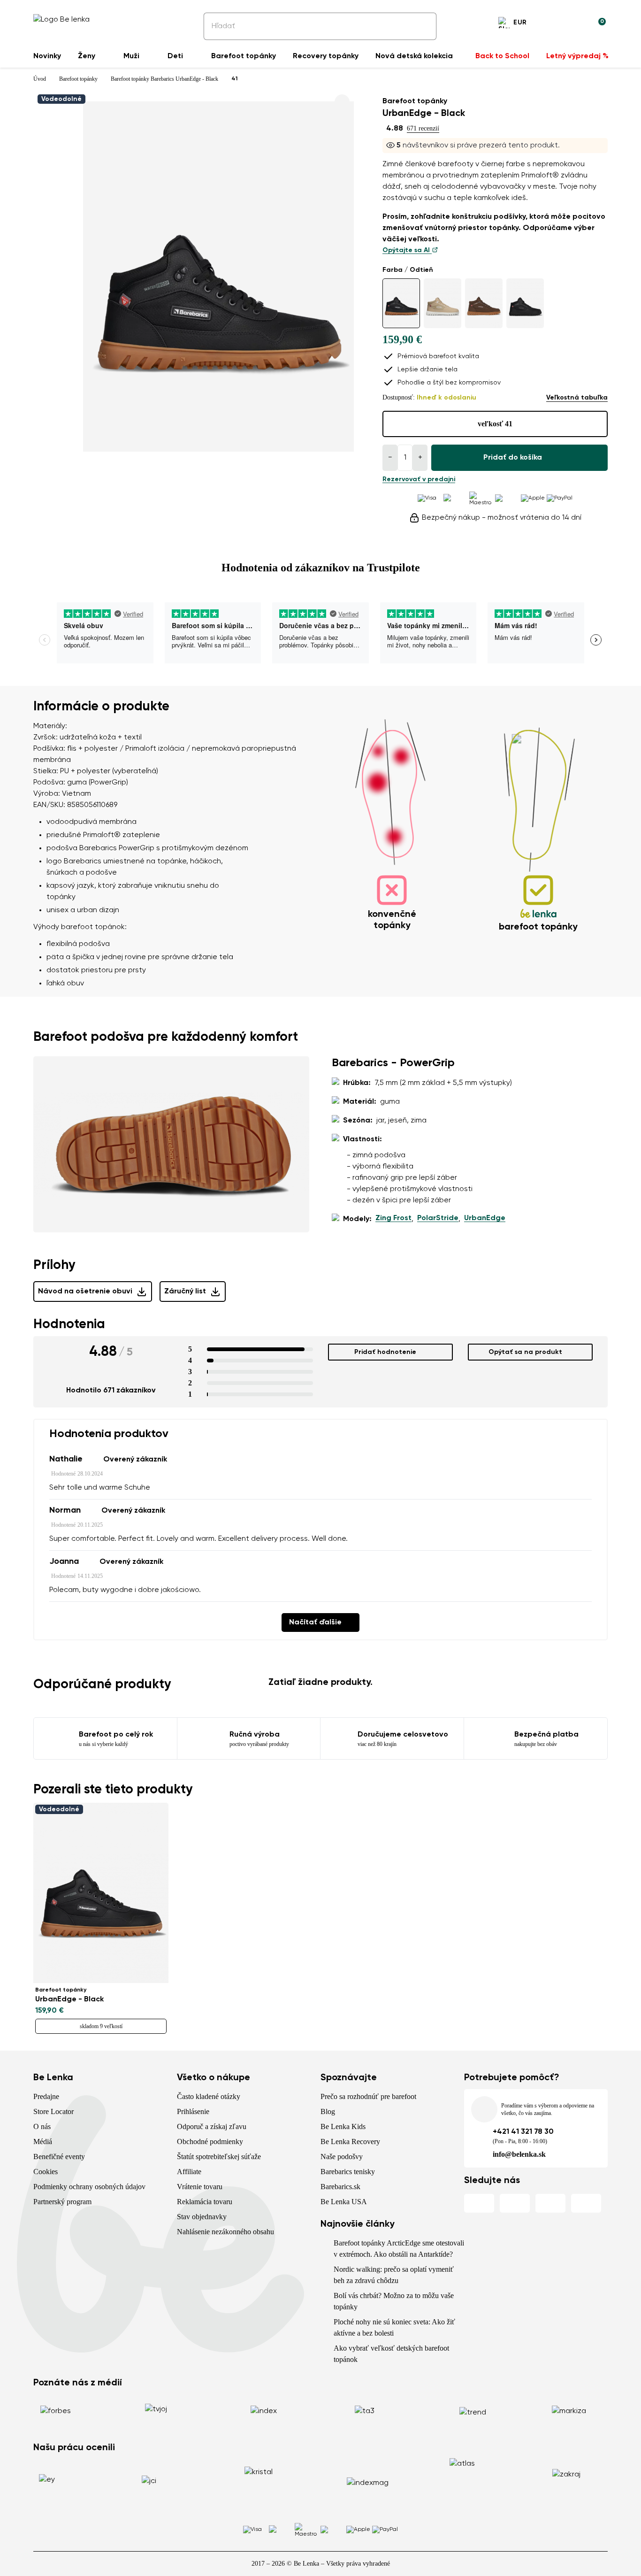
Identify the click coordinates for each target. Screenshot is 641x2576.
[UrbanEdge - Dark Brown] (484, 303)
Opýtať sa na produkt (525, 1352)
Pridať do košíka (513, 458)
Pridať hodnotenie (385, 1352)
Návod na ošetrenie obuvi (85, 1292)
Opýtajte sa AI (407, 250)
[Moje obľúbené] (553, 24)
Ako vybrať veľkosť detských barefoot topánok (391, 2354)
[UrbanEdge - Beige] (443, 303)
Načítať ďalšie (315, 1622)
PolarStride (438, 1218)
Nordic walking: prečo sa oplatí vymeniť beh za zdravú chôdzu (394, 2275)
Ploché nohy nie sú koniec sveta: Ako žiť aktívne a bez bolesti (394, 2327)
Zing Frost (393, 1218)
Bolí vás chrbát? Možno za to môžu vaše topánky (394, 2301)
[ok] (423, 26)
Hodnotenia (69, 1324)
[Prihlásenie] (576, 24)
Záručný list (185, 1292)
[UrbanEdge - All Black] (525, 303)
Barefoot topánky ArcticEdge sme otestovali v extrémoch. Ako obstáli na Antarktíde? (399, 2249)
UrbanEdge (485, 1218)
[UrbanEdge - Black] (401, 303)
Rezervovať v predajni (419, 479)
